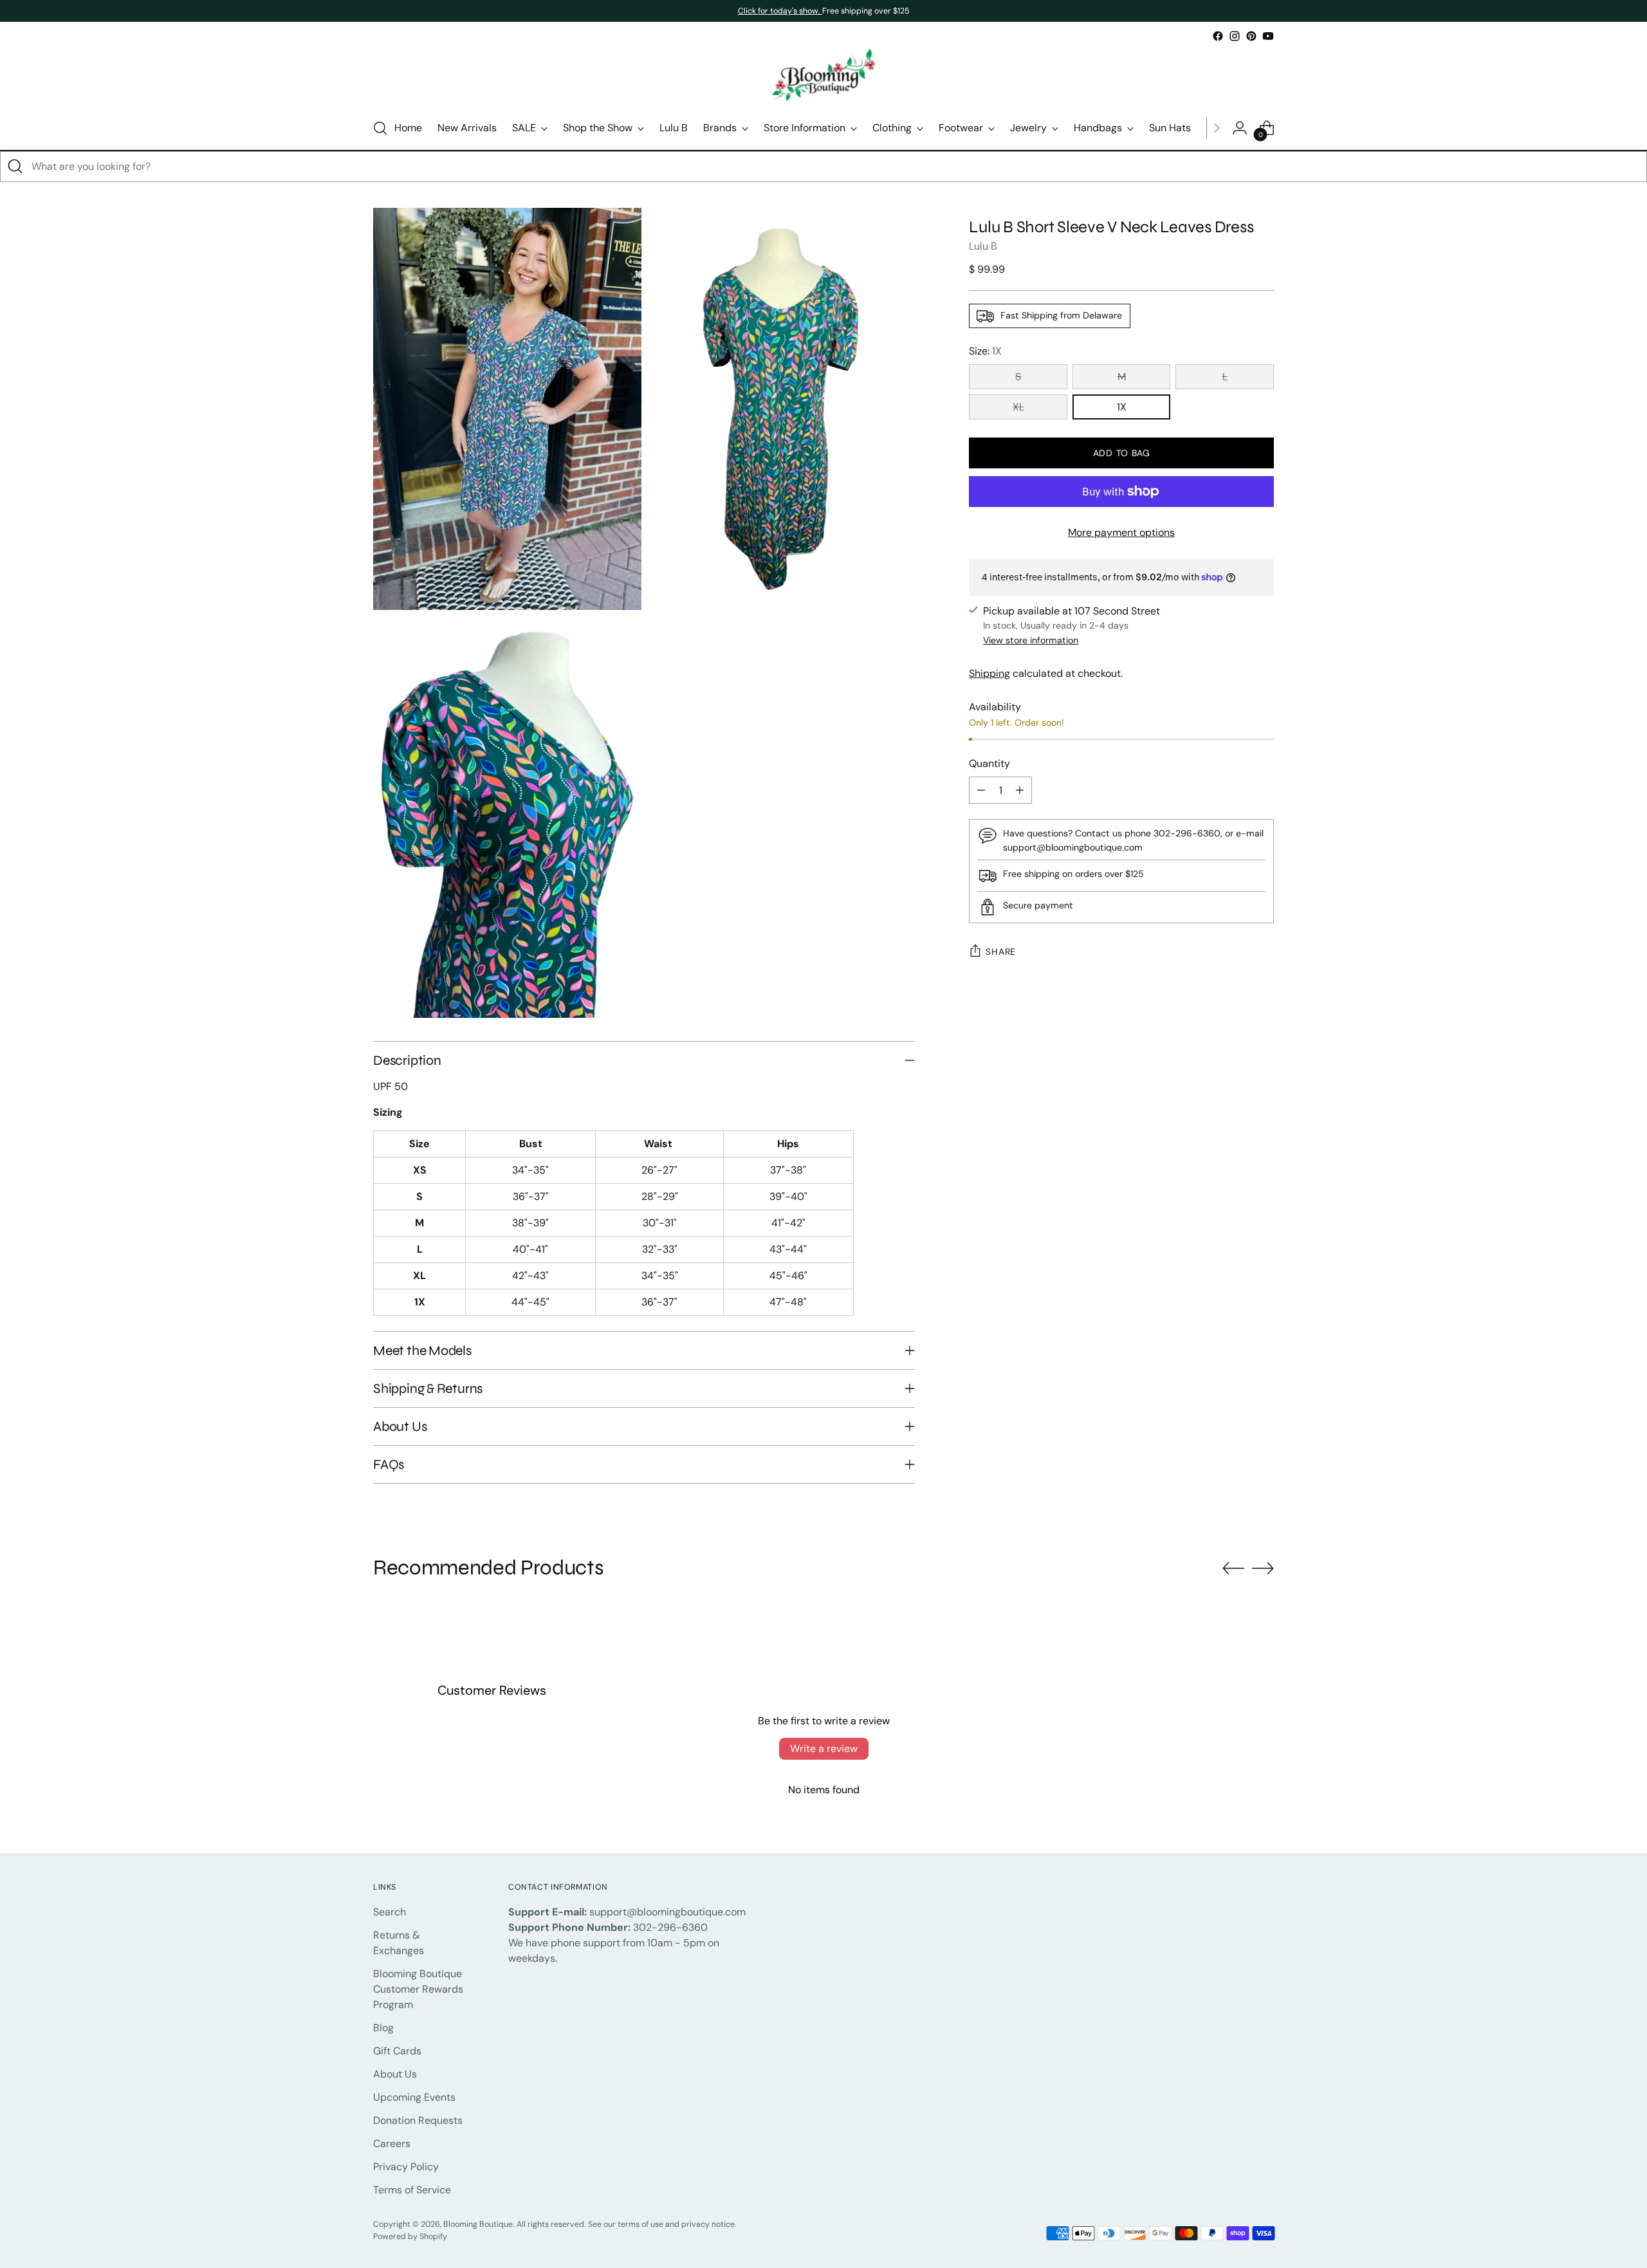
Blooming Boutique (478, 2224)
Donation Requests (418, 2120)
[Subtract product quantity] (981, 791)
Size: (985, 351)
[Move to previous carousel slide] (1233, 1569)
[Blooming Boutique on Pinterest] (1251, 36)
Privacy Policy (406, 2167)
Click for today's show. (780, 11)
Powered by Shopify (410, 2236)
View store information (1031, 641)
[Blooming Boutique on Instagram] (1235, 36)
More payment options (1121, 532)
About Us (395, 2074)
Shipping (989, 674)
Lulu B (983, 246)
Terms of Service (412, 2190)
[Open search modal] (380, 128)
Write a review (824, 1748)
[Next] (1217, 128)
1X (1122, 407)
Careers (392, 2144)
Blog (383, 2028)
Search (390, 1912)
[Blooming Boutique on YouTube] (1268, 36)
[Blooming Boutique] (823, 76)
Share (1001, 952)
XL (1018, 407)
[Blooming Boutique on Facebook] (1218, 36)
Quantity (989, 764)
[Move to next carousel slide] (1263, 1568)
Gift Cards (397, 2051)
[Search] (15, 167)
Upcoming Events (414, 2097)
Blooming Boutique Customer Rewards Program (418, 1989)
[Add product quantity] (1020, 791)
